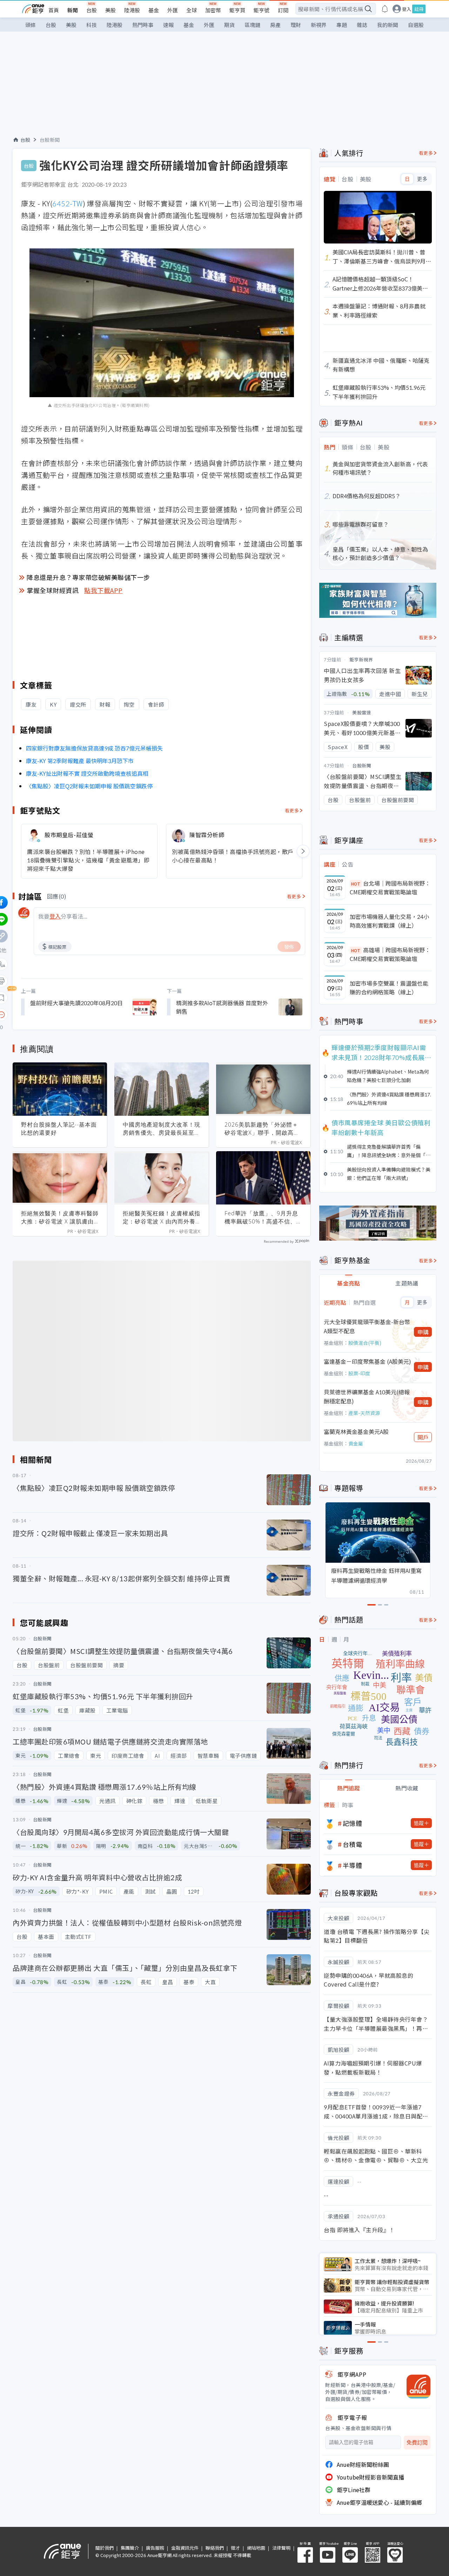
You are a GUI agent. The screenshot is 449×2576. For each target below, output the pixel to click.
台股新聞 (50, 140)
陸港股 (132, 10)
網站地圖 (256, 2548)
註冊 (419, 9)
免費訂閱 (417, 2442)
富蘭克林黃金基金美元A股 (356, 1432)
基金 (154, 10)
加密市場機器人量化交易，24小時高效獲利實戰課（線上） (389, 921)
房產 (275, 25)
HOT (356, 884)
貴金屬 (356, 1443)
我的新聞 (388, 25)
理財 (296, 25)
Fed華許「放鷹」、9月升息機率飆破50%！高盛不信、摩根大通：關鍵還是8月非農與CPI (263, 1217)
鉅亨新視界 (361, 659)
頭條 (31, 25)
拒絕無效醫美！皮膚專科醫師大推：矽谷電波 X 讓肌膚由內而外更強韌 (60, 1217)
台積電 (353, 1844)
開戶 (423, 1437)
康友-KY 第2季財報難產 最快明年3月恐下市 (80, 761)
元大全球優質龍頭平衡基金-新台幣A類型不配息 (367, 1326)
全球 (192, 10)
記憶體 (353, 1823)
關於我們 (105, 2548)
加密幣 (213, 10)
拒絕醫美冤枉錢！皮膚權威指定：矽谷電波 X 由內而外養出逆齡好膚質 (162, 1217)
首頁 (54, 10)
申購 (423, 1332)
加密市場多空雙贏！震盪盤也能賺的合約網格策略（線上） (389, 988)
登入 (407, 9)
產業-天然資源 (364, 1413)
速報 (168, 25)
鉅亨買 (237, 10)
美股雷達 (362, 712)
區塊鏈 (252, 25)
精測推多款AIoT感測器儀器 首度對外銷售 (222, 1007)
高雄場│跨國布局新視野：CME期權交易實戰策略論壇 (390, 954)
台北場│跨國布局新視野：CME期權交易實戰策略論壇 (390, 888)
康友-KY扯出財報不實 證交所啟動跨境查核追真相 (87, 773)
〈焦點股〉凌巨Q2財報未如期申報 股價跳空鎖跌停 (89, 786)
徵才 (235, 2548)
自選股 (416, 25)
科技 (92, 25)
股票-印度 (359, 1373)
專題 (342, 25)
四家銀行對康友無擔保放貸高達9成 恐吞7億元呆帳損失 (94, 748)
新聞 (73, 10)
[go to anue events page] (385, 9)
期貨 (229, 25)
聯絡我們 (215, 2548)
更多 (422, 179)
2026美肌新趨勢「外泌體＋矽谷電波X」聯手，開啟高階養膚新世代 (262, 1129)
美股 (110, 10)
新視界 (319, 25)
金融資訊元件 (185, 2548)
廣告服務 (155, 2548)
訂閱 (283, 10)
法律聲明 (281, 2548)
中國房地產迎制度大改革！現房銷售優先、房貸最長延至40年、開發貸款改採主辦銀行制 (162, 1129)
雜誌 (362, 25)
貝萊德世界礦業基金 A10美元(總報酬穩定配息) (367, 1396)
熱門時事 (143, 25)
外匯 (173, 10)
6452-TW (68, 203)
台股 (92, 10)
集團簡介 (130, 2548)
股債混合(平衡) (365, 1343)
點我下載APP (103, 590)
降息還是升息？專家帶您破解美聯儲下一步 (88, 577)
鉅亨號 (262, 10)
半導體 (353, 1865)
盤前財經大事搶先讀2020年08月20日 (76, 1003)
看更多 (292, 810)
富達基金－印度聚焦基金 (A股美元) (367, 1361)
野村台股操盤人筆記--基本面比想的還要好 (59, 1129)
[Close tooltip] (60, 1015)
